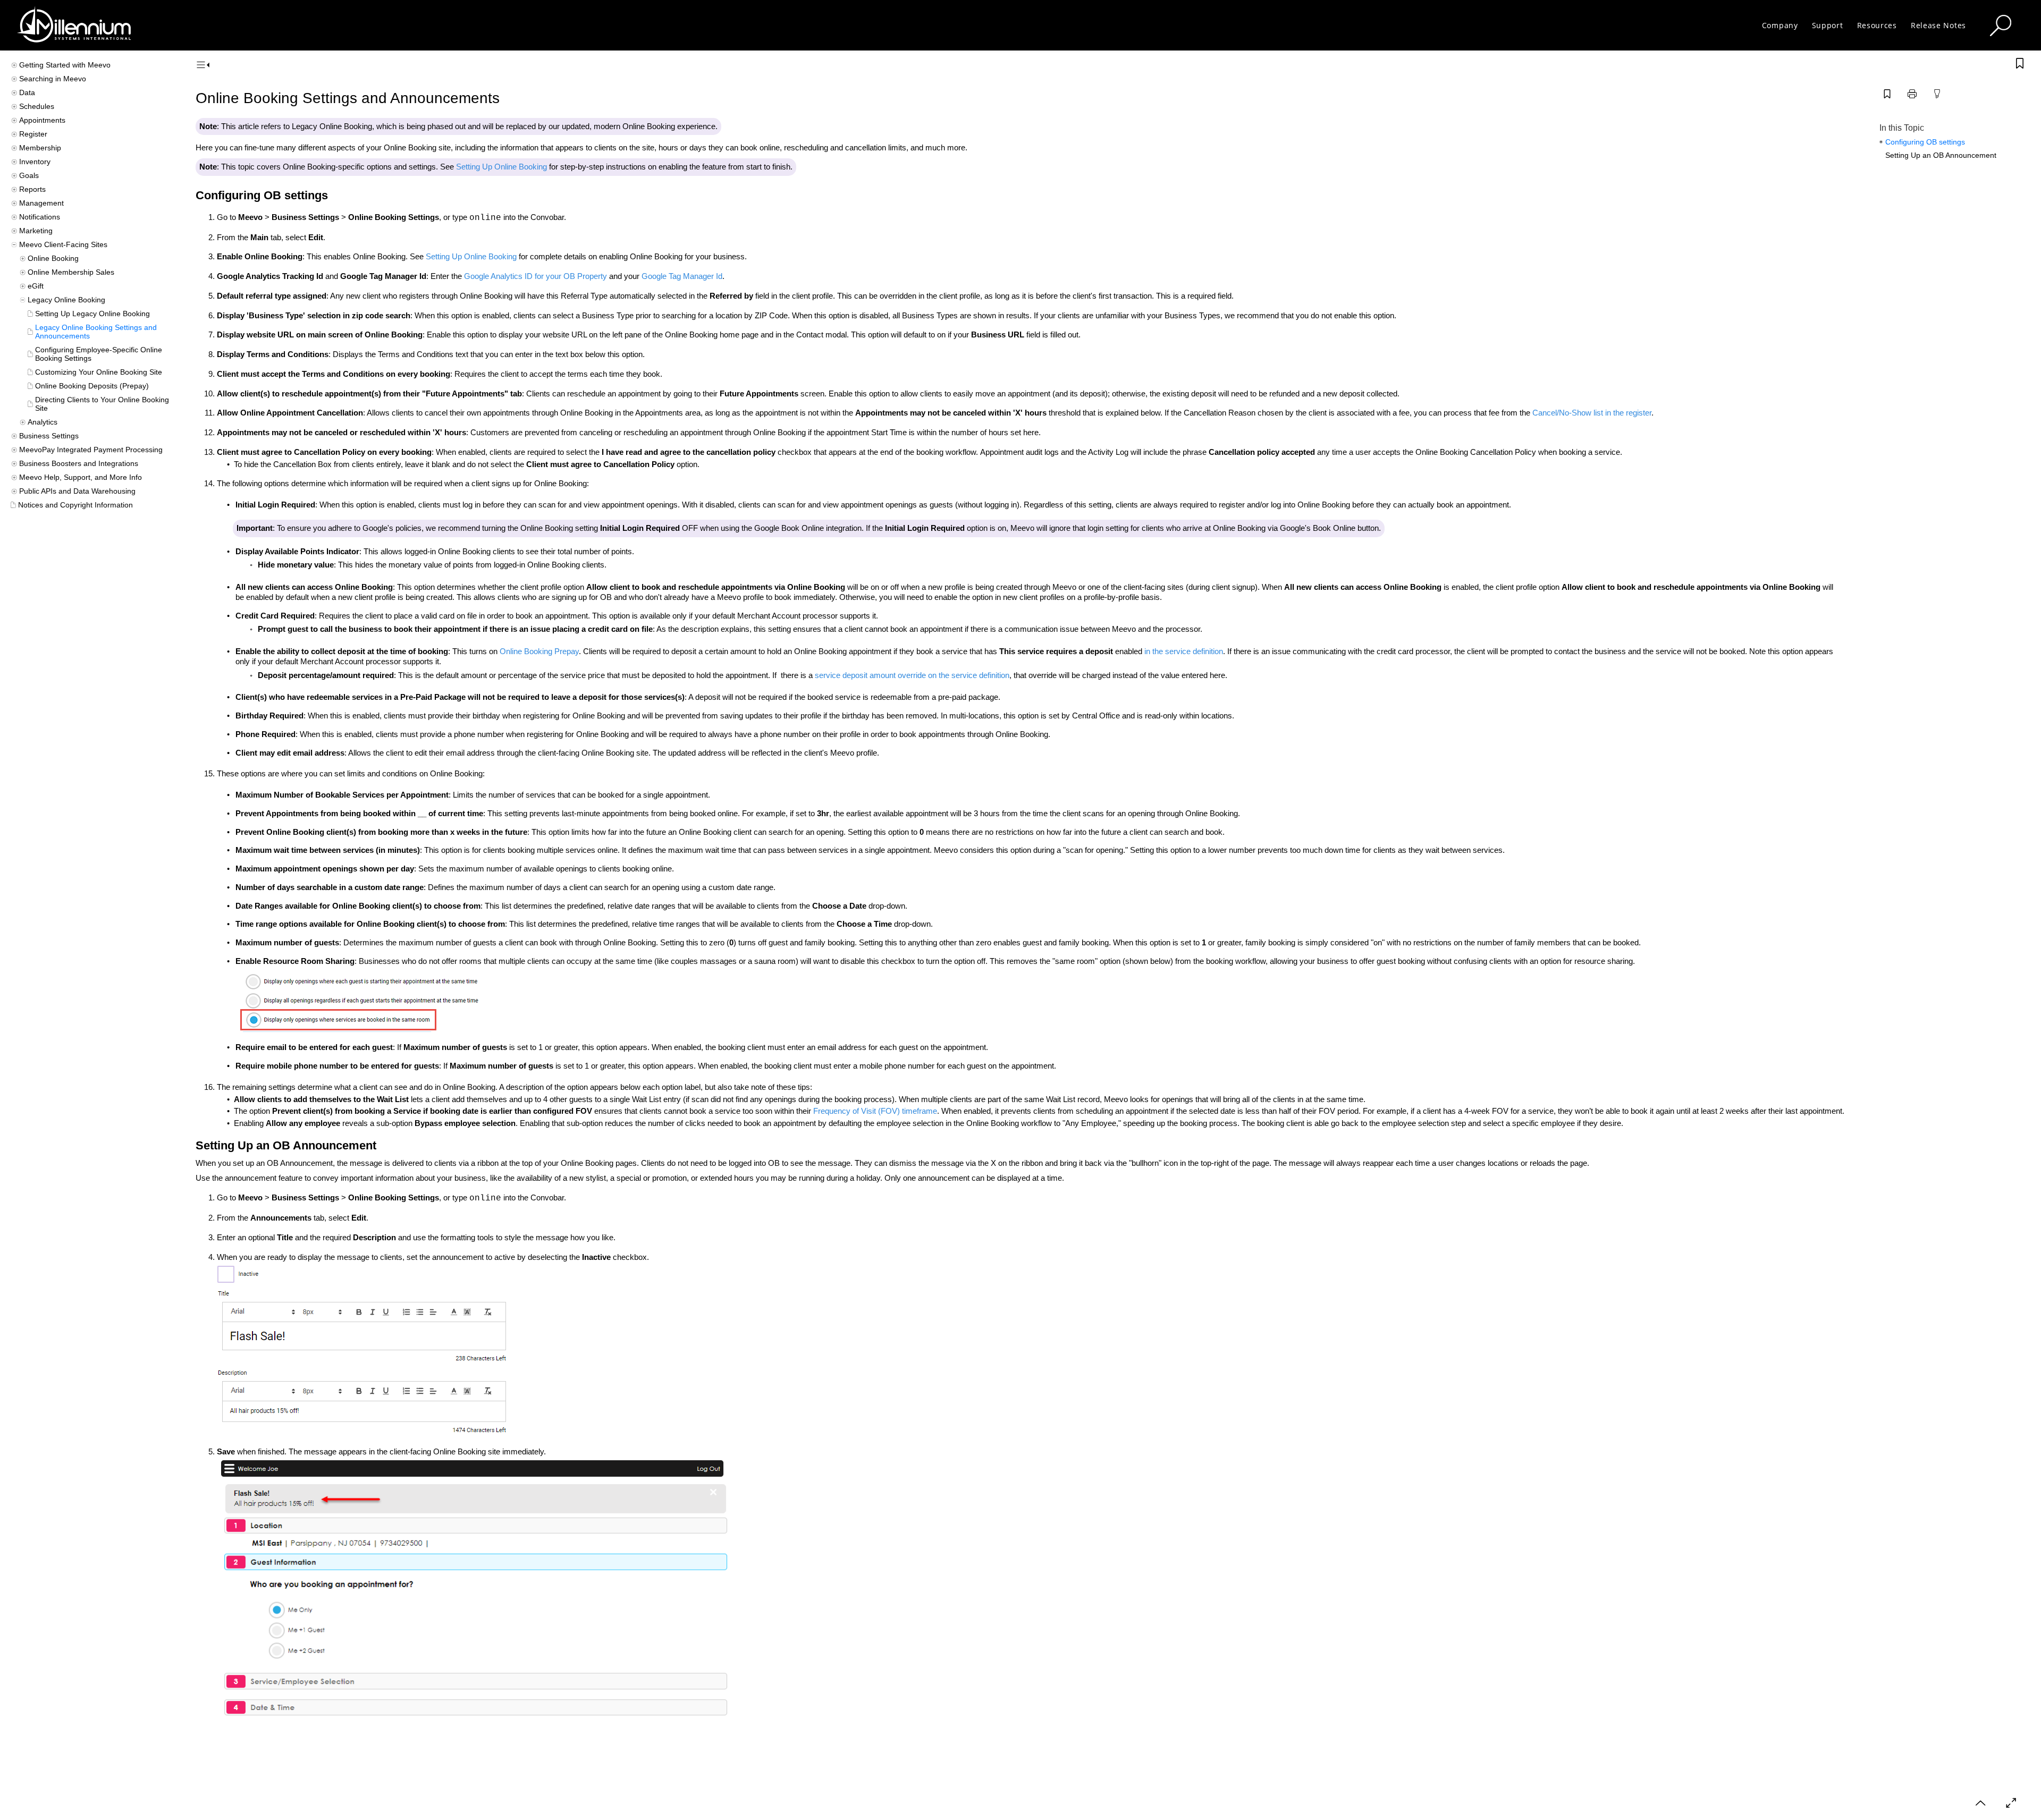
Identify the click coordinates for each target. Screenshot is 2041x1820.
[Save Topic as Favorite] (1887, 94)
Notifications (40, 217)
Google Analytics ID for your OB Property (535, 276)
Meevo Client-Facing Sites (63, 244)
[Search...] (2001, 26)
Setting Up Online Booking (501, 167)
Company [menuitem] (1780, 25)
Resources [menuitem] (1877, 25)
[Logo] (74, 25)
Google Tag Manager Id (682, 276)
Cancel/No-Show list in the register (1592, 413)
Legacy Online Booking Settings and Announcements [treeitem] (96, 332)
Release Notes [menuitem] (1938, 25)
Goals (29, 175)
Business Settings (49, 436)
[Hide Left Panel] (203, 65)
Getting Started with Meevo (65, 65)
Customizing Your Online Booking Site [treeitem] (99, 372)
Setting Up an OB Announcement (1941, 155)
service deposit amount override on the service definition (912, 675)
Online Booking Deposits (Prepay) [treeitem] (92, 386)
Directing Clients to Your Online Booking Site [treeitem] (102, 404)
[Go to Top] (1980, 1803)
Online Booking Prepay (539, 651)
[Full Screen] (2011, 1803)
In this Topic (1902, 128)
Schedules (37, 106)
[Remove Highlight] (1937, 94)
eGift (36, 286)
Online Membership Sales (71, 272)
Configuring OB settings (1925, 142)
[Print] (1912, 94)
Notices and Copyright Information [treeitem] (75, 505)
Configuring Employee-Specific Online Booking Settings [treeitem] (99, 354)
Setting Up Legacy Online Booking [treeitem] (92, 314)
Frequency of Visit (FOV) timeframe (875, 1111)
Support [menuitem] (1828, 25)
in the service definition (1184, 651)
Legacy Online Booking (66, 300)
